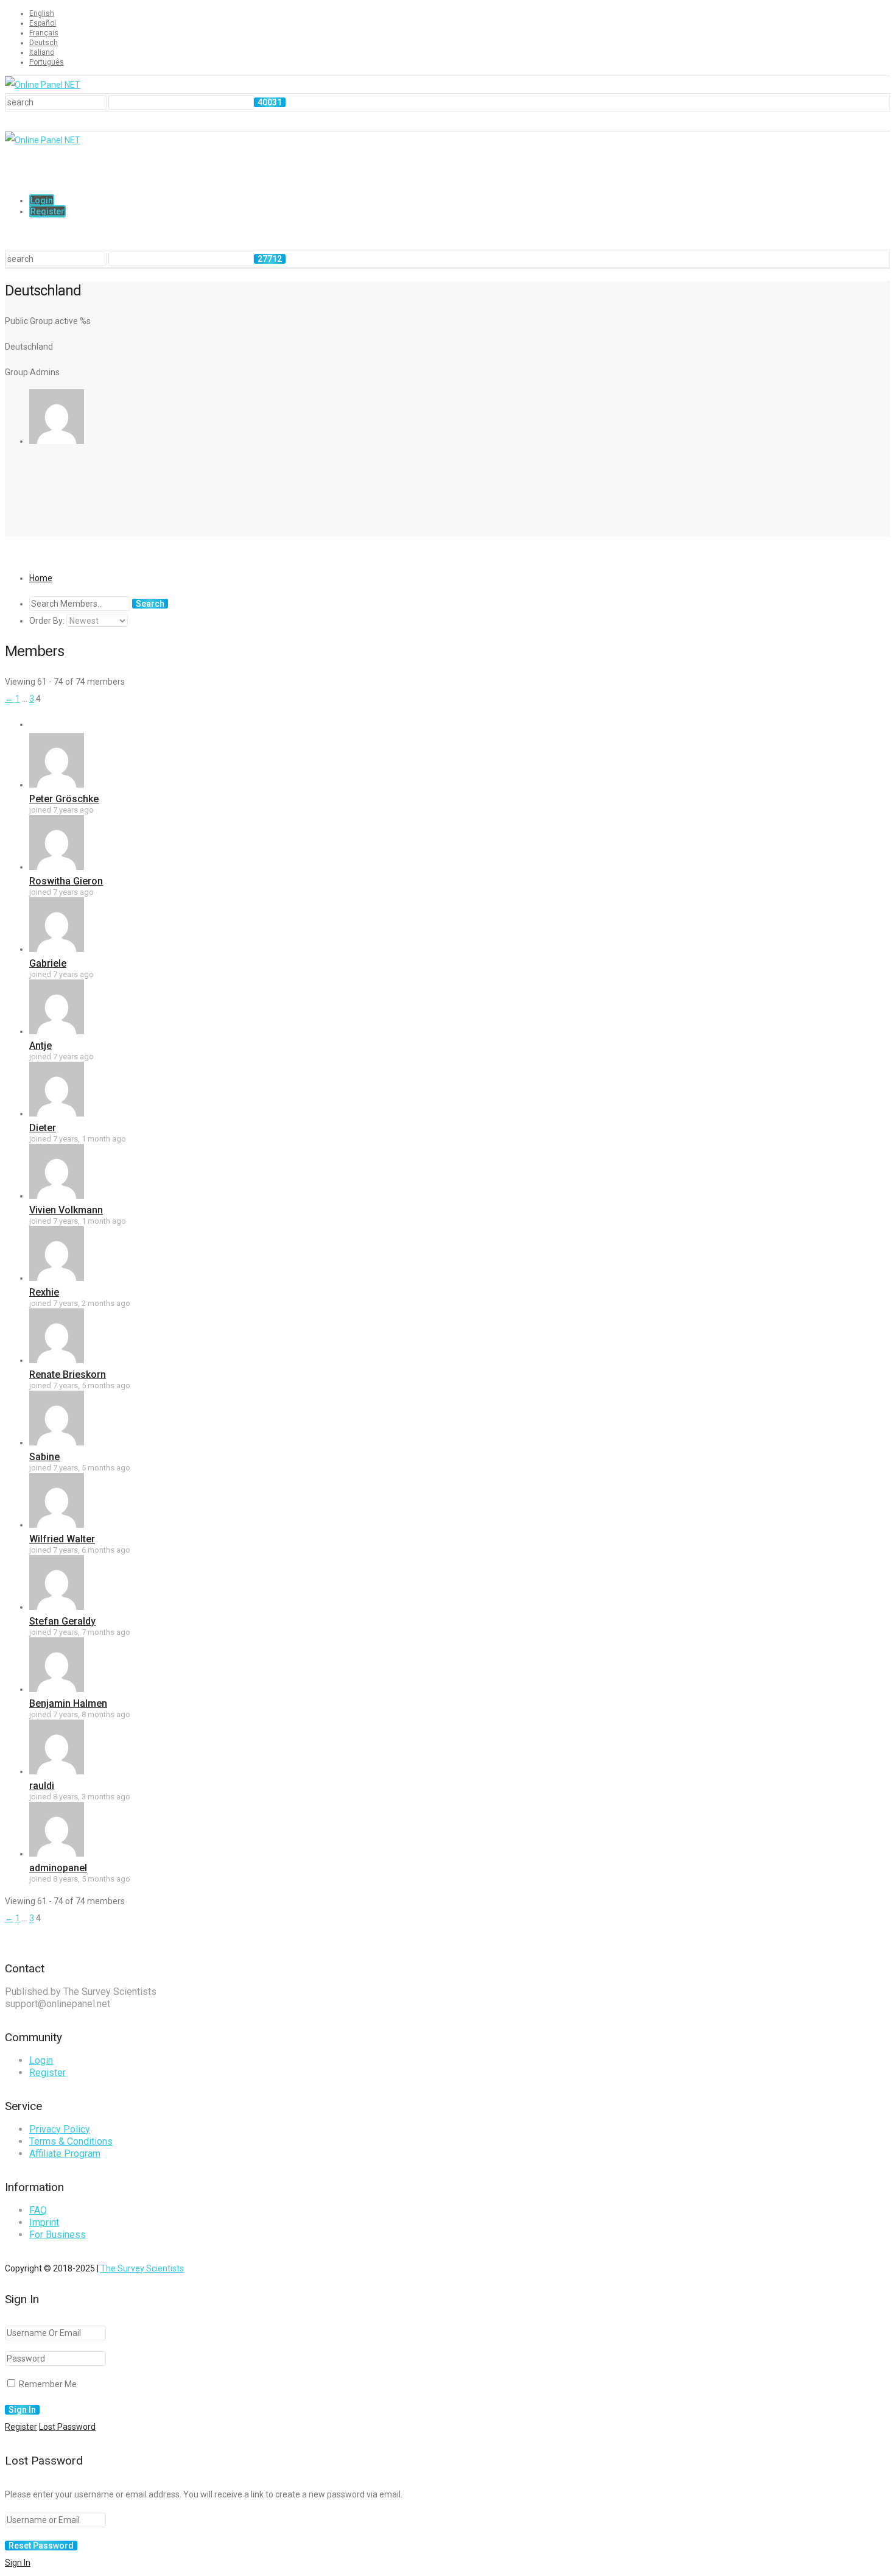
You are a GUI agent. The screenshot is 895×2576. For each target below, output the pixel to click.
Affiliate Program (65, 2154)
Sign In (18, 2563)
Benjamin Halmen (68, 1703)
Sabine (44, 1457)
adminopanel (58, 1868)
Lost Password (67, 2427)
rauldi (42, 1786)
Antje (40, 1046)
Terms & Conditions (71, 2141)
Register (47, 211)
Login (42, 200)
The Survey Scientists (142, 2268)
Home (41, 578)
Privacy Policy (60, 2129)
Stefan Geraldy (62, 1621)
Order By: (47, 621)
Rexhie (44, 1292)
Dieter (43, 1128)
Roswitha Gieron (66, 881)
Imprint (44, 2222)
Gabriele (48, 963)
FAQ (38, 2210)
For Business (58, 2235)
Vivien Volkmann (66, 1210)
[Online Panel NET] (43, 85)
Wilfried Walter (62, 1539)
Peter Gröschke (64, 799)
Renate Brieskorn (68, 1374)
